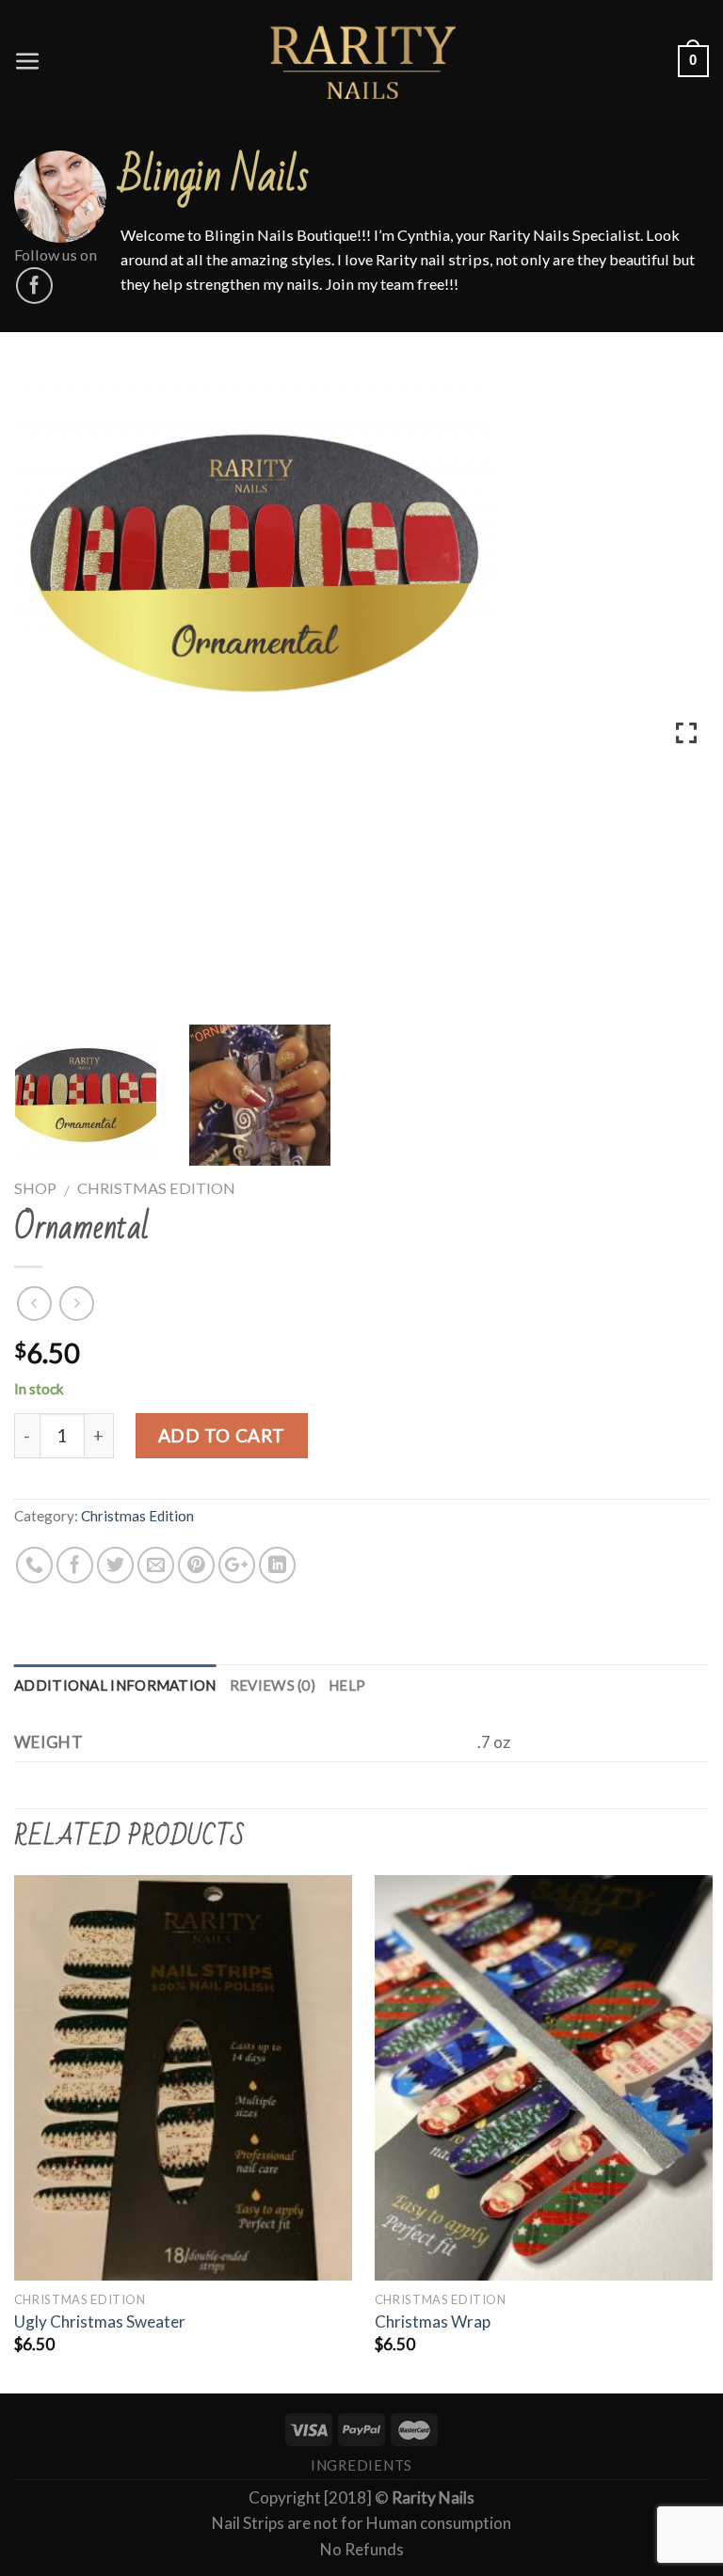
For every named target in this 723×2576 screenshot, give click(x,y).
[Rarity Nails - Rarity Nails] (361, 61)
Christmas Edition (156, 1188)
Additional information (115, 1685)
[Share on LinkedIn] (277, 1565)
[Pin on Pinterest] (196, 1565)
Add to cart (222, 1435)
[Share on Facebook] (75, 1565)
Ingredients (361, 2465)
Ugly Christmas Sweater (100, 2322)
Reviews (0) (273, 1685)
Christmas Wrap (433, 2322)
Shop (35, 1188)
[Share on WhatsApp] (34, 1565)
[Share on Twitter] (115, 1565)
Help (347, 1685)
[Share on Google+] (237, 1565)
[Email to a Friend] (156, 1565)
